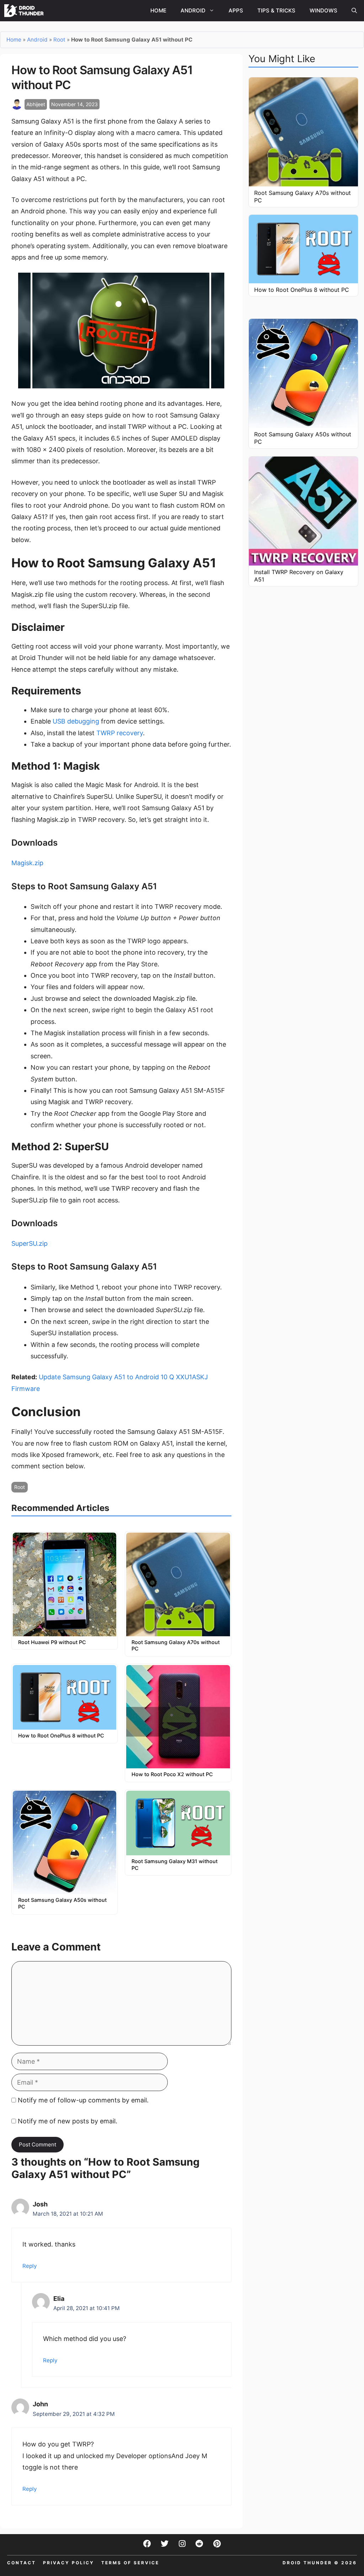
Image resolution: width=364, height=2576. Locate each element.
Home (158, 10)
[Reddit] (199, 2544)
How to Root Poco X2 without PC (172, 1774)
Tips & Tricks (276, 10)
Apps (236, 10)
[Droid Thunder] (25, 11)
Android (193, 10)
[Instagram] (182, 2544)
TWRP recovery (120, 733)
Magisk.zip (27, 863)
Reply (30, 2266)
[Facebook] (147, 2544)
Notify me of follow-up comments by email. (83, 2100)
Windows (323, 10)
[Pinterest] (217, 2544)
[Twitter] (165, 2544)
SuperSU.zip (30, 1243)
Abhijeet (36, 104)
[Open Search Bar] (354, 11)
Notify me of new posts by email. (68, 2121)
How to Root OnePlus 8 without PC (61, 1735)
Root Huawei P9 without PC (52, 1642)
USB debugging (76, 721)
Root (59, 40)
